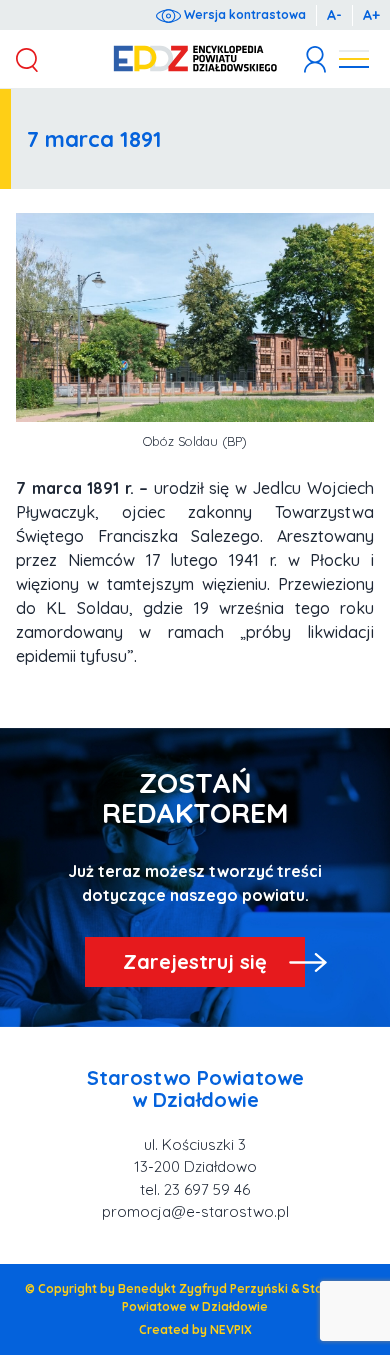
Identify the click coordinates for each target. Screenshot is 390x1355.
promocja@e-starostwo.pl (195, 1211)
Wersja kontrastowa (243, 14)
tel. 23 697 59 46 (195, 1189)
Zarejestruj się (195, 961)
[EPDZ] (195, 59)
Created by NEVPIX (195, 1329)
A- (334, 15)
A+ (371, 15)
